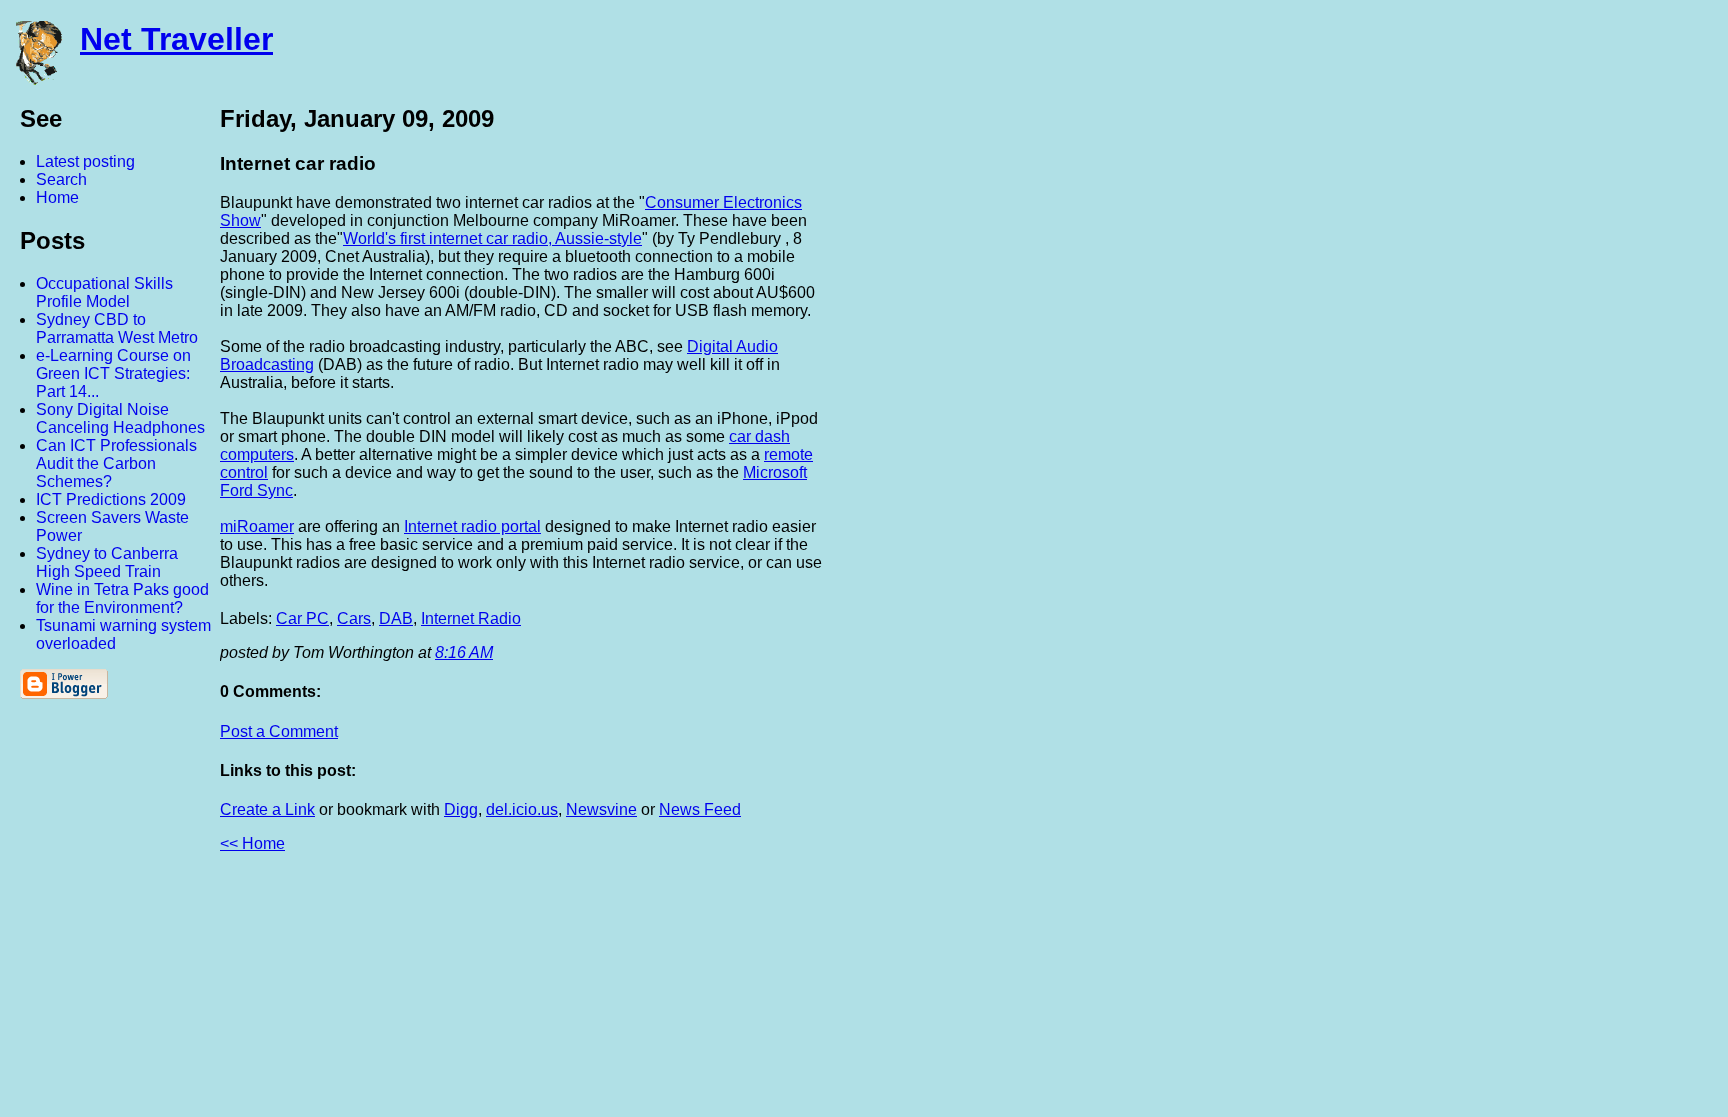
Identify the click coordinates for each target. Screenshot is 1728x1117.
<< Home (252, 843)
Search (61, 179)
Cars (354, 618)
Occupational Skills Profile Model (104, 292)
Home (57, 197)
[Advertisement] (1508, 403)
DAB (396, 618)
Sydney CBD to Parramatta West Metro (117, 328)
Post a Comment (279, 731)
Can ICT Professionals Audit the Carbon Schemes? (116, 463)
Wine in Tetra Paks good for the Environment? (122, 598)
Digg (461, 809)
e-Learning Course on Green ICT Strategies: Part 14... (113, 373)
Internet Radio (471, 618)
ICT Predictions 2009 (111, 499)
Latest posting (85, 161)
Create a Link (267, 809)
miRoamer (257, 526)
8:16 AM (464, 652)
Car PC (302, 618)
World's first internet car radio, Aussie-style (492, 238)
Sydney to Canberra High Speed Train (107, 562)
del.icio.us (522, 809)
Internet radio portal (472, 526)
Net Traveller (176, 39)
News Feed (700, 809)
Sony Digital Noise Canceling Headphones (120, 418)
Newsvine (601, 809)
